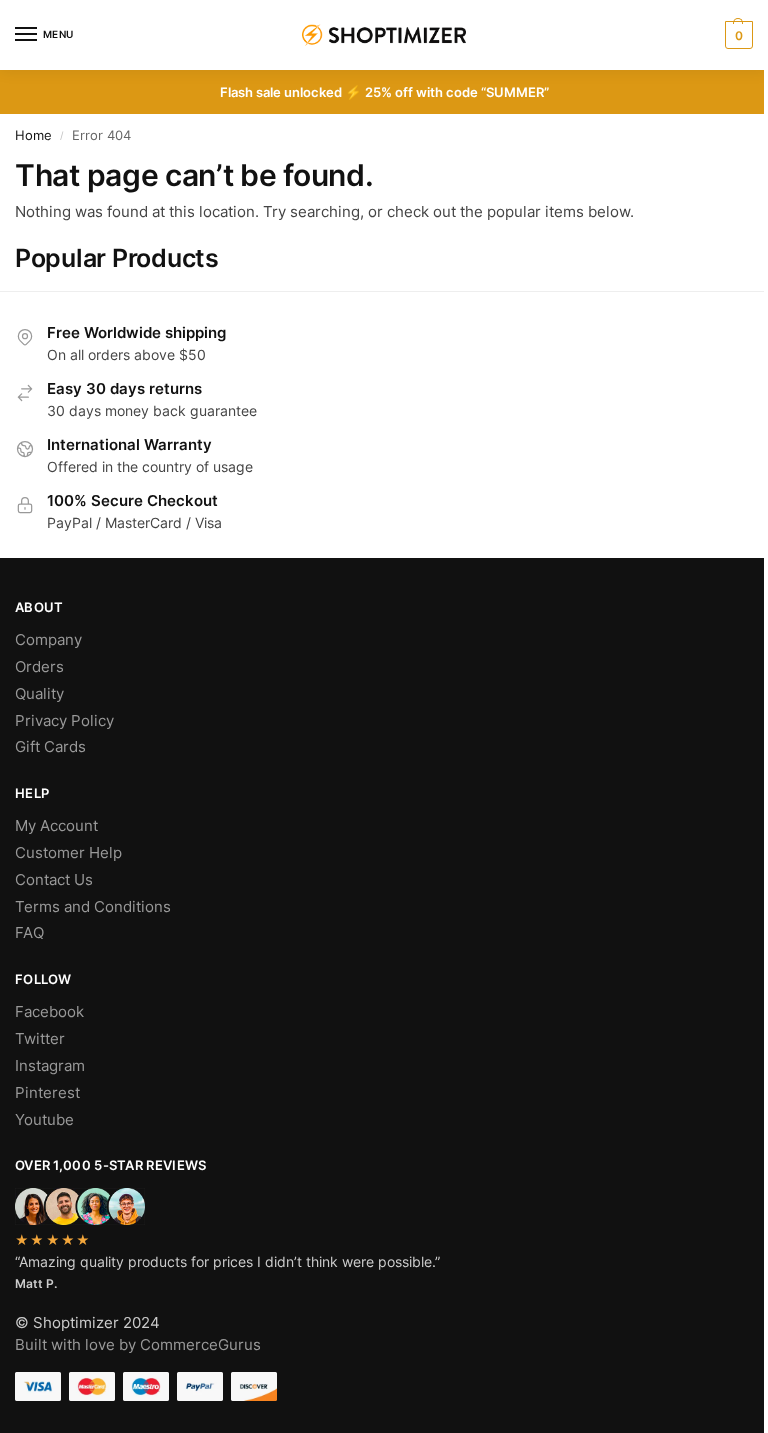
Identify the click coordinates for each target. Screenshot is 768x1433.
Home (33, 135)
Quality (39, 694)
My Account (56, 826)
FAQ (29, 933)
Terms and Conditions (93, 907)
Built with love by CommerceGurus (138, 1345)
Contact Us (54, 880)
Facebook (49, 1012)
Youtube (44, 1120)
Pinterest (47, 1093)
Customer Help (68, 853)
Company (48, 640)
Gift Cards (50, 747)
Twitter (40, 1039)
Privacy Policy (64, 721)
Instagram (50, 1066)
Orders (39, 667)
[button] (736, 35)
